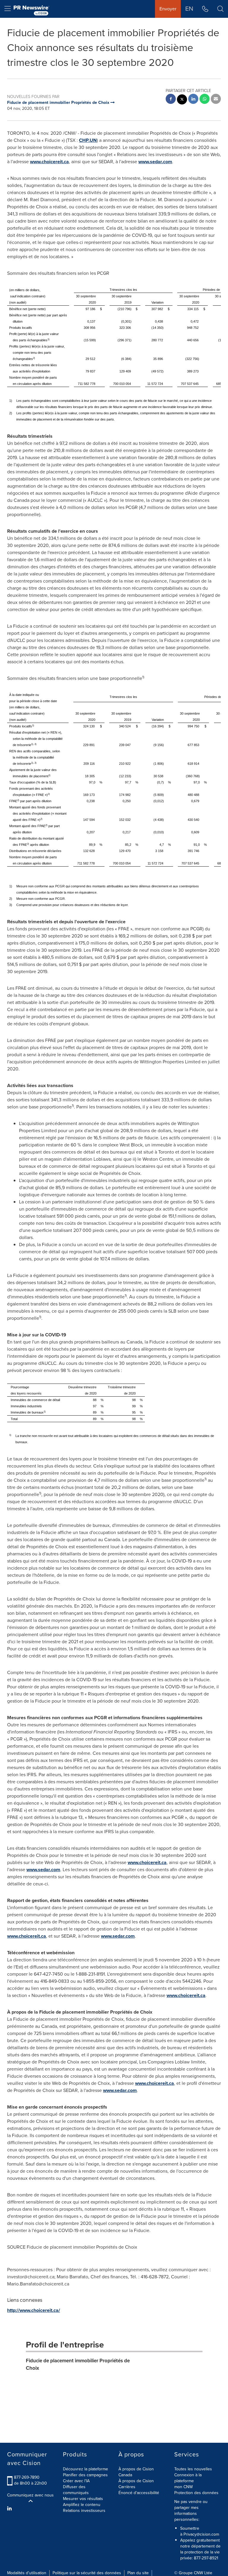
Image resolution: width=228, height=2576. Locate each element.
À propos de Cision (136, 2481)
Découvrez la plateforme (85, 2469)
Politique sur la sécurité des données (87, 2573)
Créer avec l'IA (76, 2481)
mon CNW (183, 2487)
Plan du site (138, 2573)
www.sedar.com (155, 162)
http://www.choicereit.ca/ (34, 2310)
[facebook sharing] (171, 100)
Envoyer (168, 9)
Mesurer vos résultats (83, 2499)
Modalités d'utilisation (27, 2573)
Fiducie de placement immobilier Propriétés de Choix (78, 2364)
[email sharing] (216, 100)
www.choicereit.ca (49, 162)
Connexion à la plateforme (188, 2478)
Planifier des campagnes (85, 2475)
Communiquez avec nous (30, 2495)
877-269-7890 (27, 2477)
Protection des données (196, 2493)
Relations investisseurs (84, 2511)
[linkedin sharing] (193, 100)
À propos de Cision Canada (136, 2472)
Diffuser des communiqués (76, 2490)
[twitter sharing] (182, 100)
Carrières (127, 2487)
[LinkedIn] (10, 2509)
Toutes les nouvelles (193, 2469)
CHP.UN (88, 140)
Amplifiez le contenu (82, 2505)
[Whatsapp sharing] (205, 100)
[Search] (220, 9)
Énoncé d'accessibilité (139, 2493)
